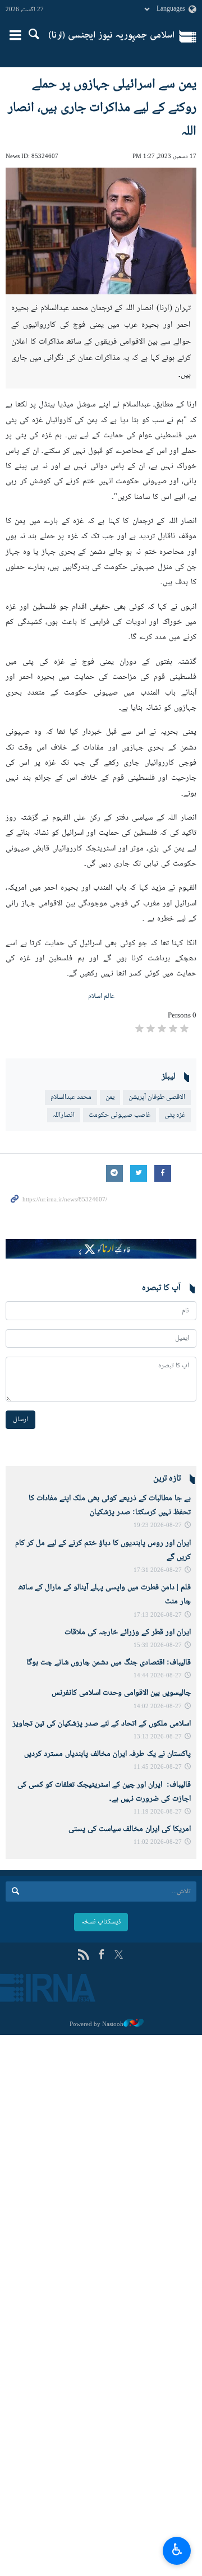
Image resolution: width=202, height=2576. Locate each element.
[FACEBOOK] (101, 1956)
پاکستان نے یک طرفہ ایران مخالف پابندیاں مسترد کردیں (107, 1754)
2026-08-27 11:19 (158, 1812)
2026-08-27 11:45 (158, 1767)
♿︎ (177, 2549)
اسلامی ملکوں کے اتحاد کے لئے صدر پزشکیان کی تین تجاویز (102, 1724)
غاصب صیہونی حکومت (120, 1115)
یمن (110, 1097)
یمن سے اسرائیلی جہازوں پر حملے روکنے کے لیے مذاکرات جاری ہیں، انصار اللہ (102, 108)
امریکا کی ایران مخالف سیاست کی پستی (130, 1829)
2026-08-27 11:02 (158, 1842)
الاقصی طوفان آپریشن (157, 1097)
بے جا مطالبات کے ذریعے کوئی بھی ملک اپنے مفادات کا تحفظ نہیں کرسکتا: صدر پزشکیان (110, 1506)
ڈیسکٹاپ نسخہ (101, 1922)
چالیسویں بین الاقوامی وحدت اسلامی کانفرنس (121, 1693)
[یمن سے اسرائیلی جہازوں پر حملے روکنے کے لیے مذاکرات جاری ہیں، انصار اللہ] (101, 231)
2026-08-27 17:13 (158, 1615)
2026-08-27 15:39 (158, 1646)
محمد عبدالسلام (71, 1097)
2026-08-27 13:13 (158, 1737)
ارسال (20, 1419)
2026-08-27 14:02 (158, 1707)
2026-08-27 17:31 (158, 1571)
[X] (119, 1956)
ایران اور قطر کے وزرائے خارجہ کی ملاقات (128, 1632)
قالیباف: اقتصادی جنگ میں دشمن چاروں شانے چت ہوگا (109, 1663)
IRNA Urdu (111, 36)
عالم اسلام (101, 996)
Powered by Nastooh (97, 2024)
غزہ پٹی (175, 1115)
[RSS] (83, 1956)
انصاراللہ (64, 1115)
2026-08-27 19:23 (158, 1526)
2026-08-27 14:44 (158, 1676)
